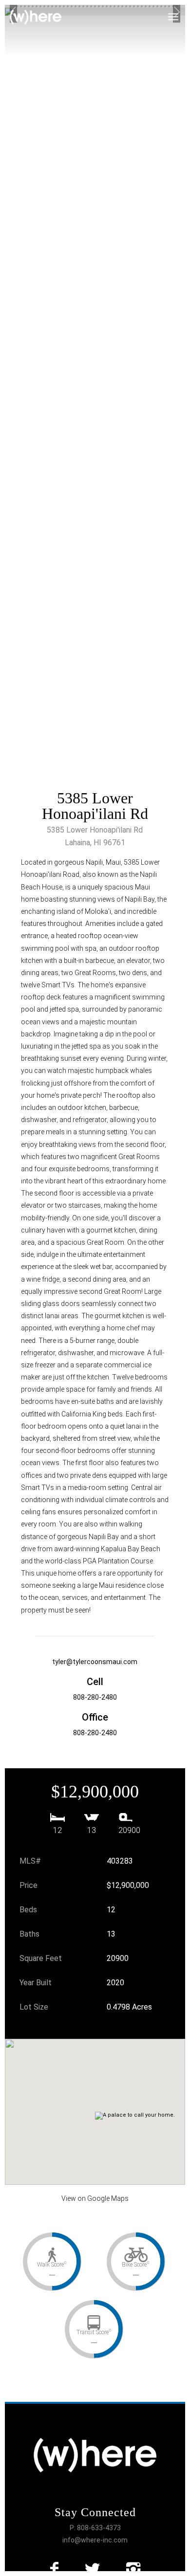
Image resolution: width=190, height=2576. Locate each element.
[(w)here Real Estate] (36, 17)
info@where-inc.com (95, 2540)
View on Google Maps (95, 2198)
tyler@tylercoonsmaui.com (95, 1662)
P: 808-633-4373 (95, 2528)
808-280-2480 (95, 1697)
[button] (102, 2102)
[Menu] (179, 12)
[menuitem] (179, 12)
